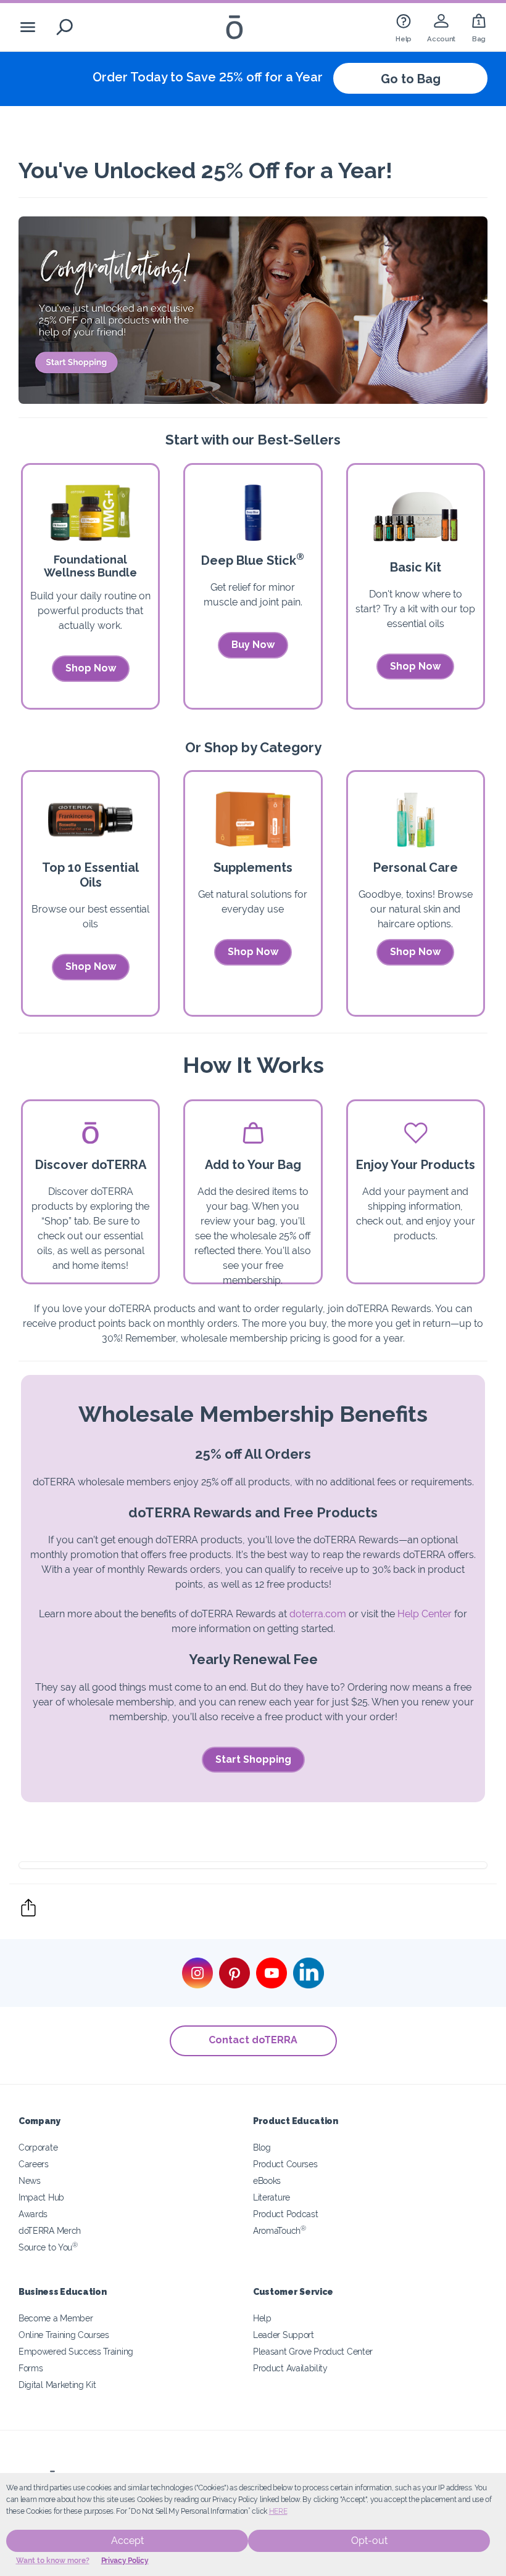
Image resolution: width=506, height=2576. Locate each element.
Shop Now (91, 668)
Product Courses (285, 2164)
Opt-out (369, 2541)
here (278, 2511)
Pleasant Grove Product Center (313, 2351)
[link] (404, 27)
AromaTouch (280, 2230)
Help (262, 2318)
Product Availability (290, 2368)
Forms (31, 2368)
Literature (272, 2197)
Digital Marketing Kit (57, 2385)
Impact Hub (41, 2197)
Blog (262, 2147)
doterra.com (318, 1614)
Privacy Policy (125, 2561)
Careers (34, 2164)
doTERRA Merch (50, 2230)
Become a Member (56, 2318)
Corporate (38, 2147)
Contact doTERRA (253, 2040)
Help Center (425, 1614)
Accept (127, 2541)
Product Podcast (285, 2214)
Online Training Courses (64, 2335)
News (30, 2180)
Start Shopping (253, 1759)
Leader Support (284, 2335)
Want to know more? (53, 2561)
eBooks (267, 2180)
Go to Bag (411, 79)
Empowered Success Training (76, 2351)
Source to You (48, 2247)
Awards (33, 2214)
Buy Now (253, 645)
